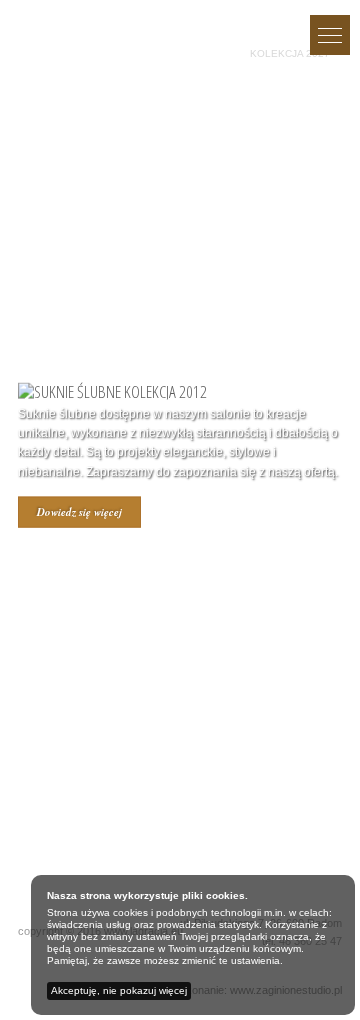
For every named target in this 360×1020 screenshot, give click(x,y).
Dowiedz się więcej (79, 511)
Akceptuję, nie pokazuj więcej (119, 990)
